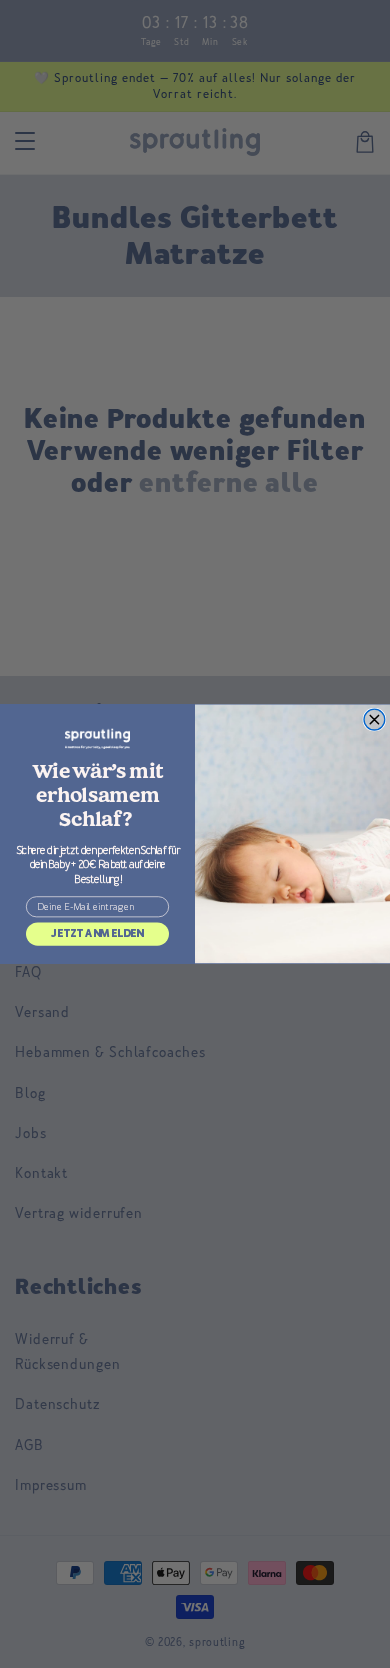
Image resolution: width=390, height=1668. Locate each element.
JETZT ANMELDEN (97, 934)
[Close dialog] (374, 719)
